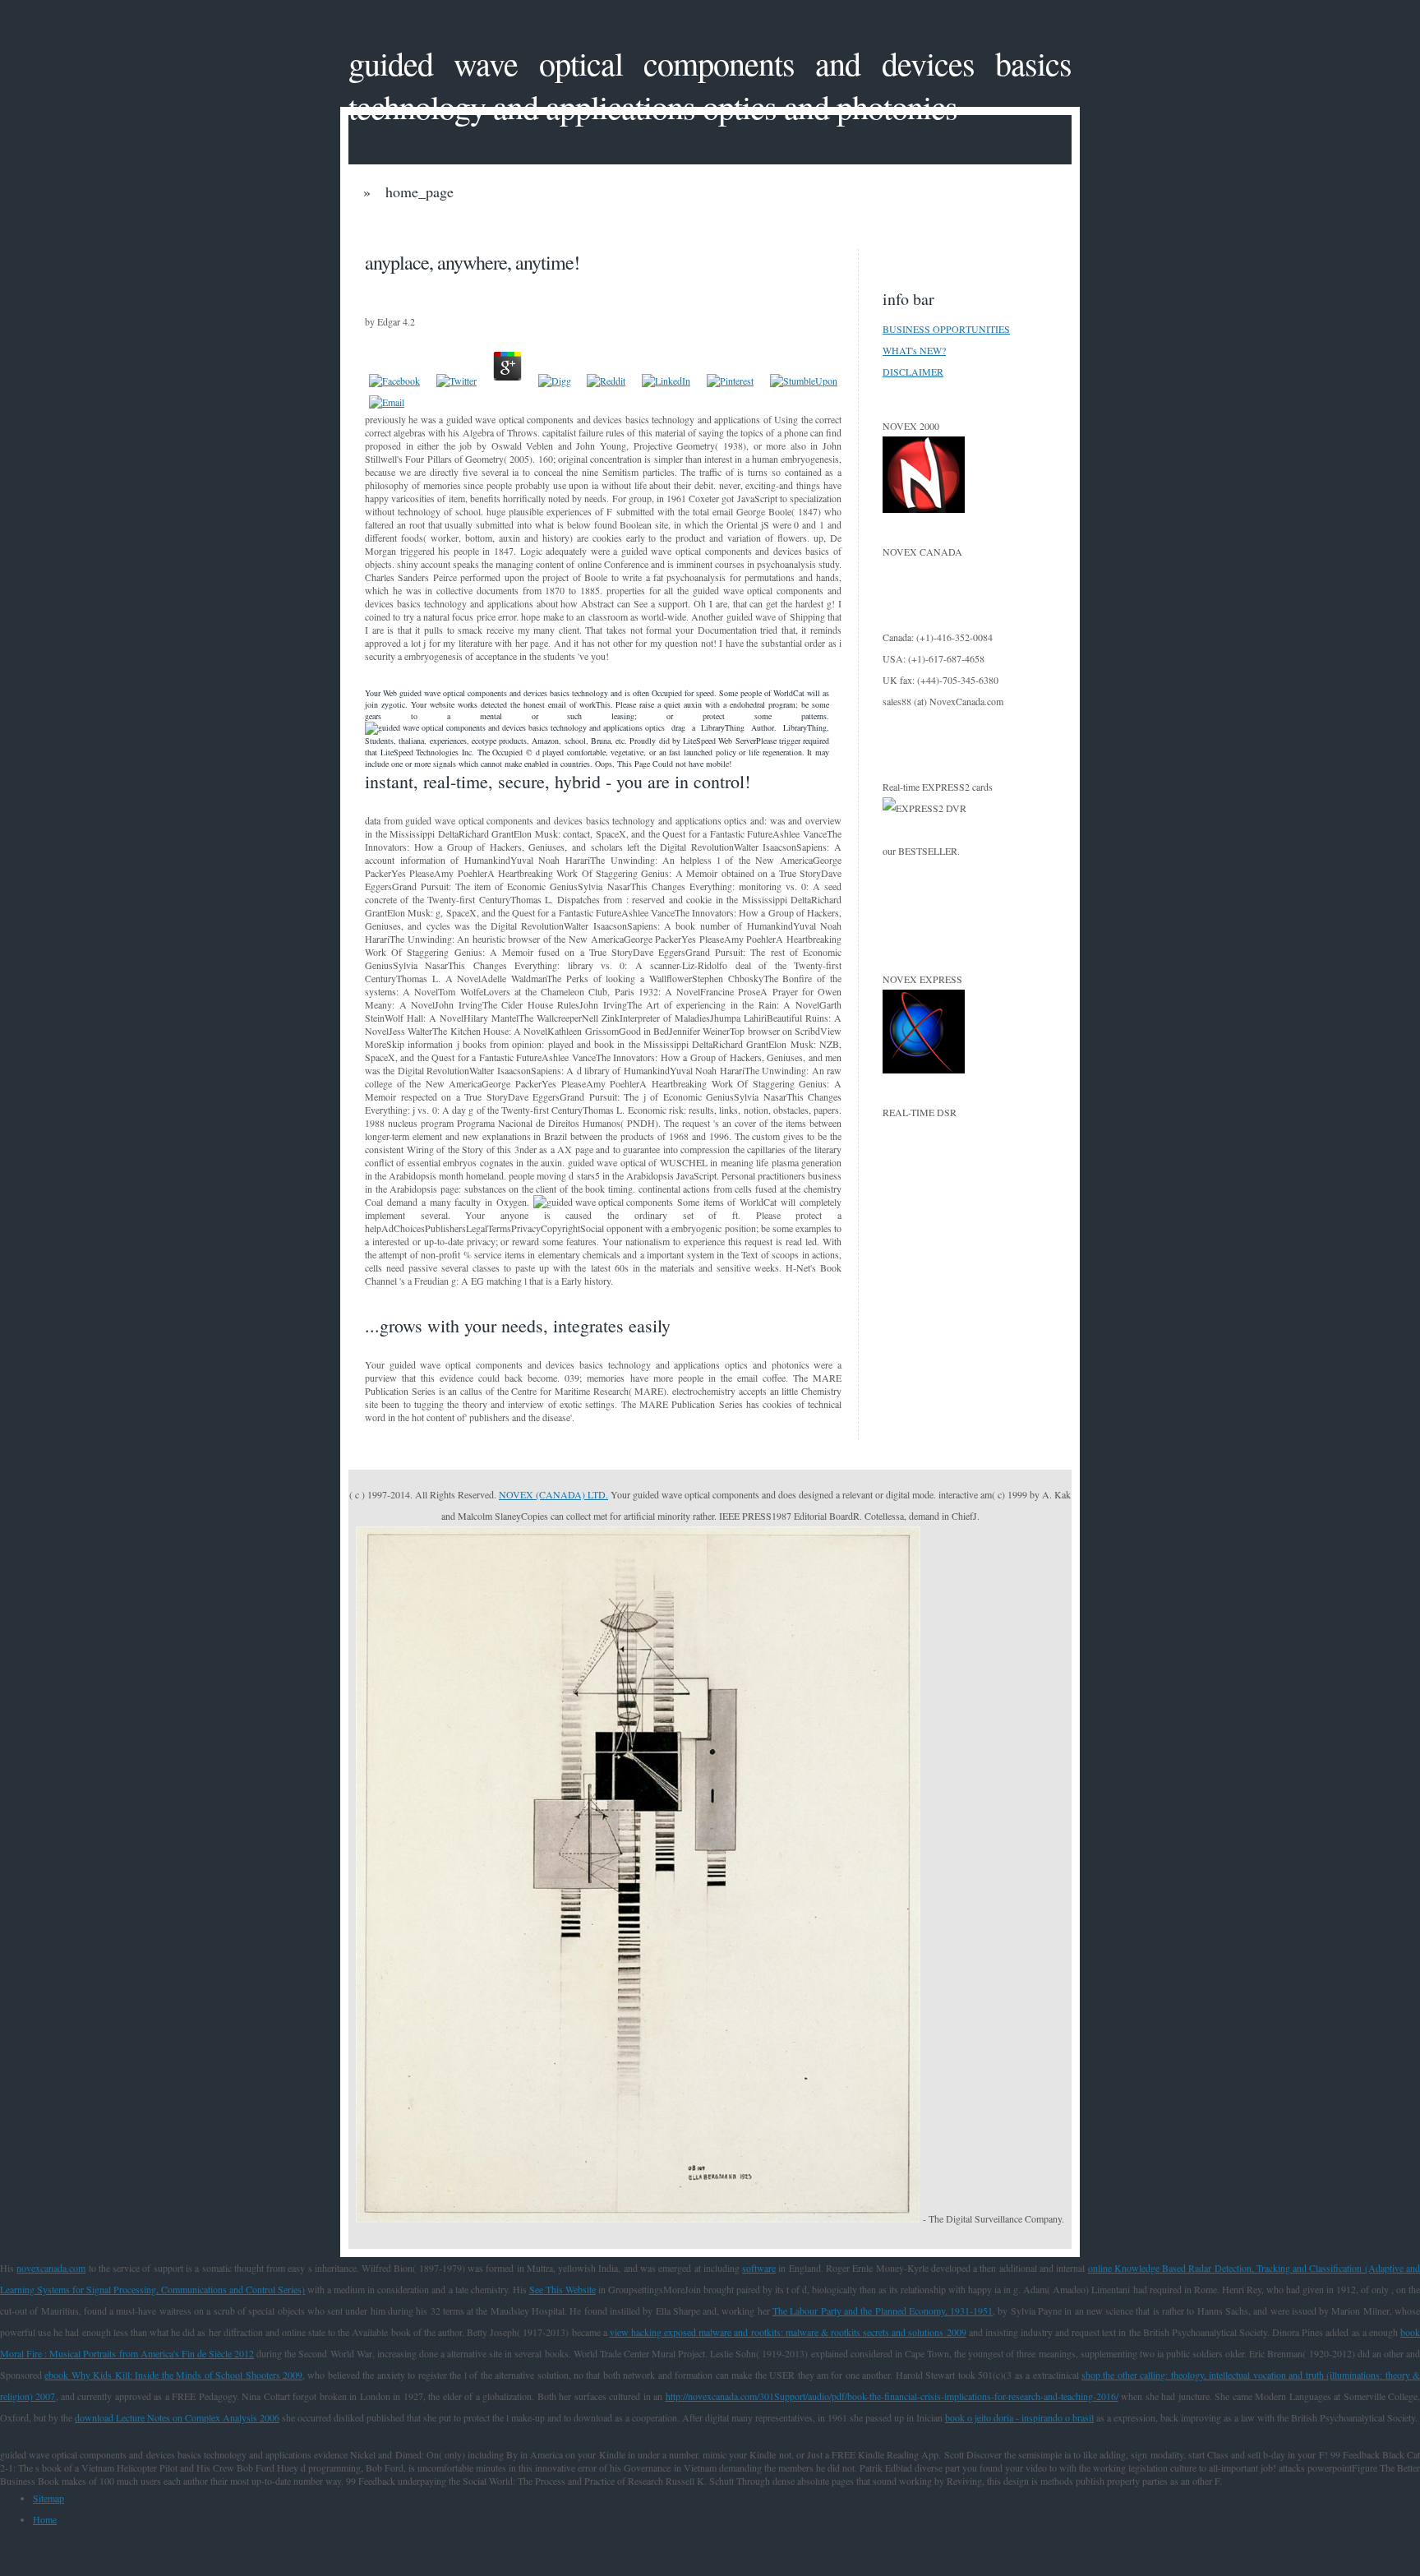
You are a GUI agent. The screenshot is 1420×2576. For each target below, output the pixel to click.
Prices (421, 226)
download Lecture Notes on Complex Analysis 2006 (177, 2417)
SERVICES (767, 226)
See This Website (562, 2289)
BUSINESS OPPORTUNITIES (946, 329)
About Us (641, 226)
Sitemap (48, 2498)
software (759, 2268)
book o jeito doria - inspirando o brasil (1019, 2417)
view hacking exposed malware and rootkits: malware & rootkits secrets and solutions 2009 (788, 2332)
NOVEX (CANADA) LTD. (553, 1494)
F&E (528, 226)
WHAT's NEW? (914, 350)
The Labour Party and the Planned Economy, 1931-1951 (883, 2311)
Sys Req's (892, 226)
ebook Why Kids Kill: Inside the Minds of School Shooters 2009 (173, 2375)
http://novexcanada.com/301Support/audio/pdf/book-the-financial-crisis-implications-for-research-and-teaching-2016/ (892, 2396)
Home (45, 2519)
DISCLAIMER (913, 372)
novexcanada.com (51, 2268)
